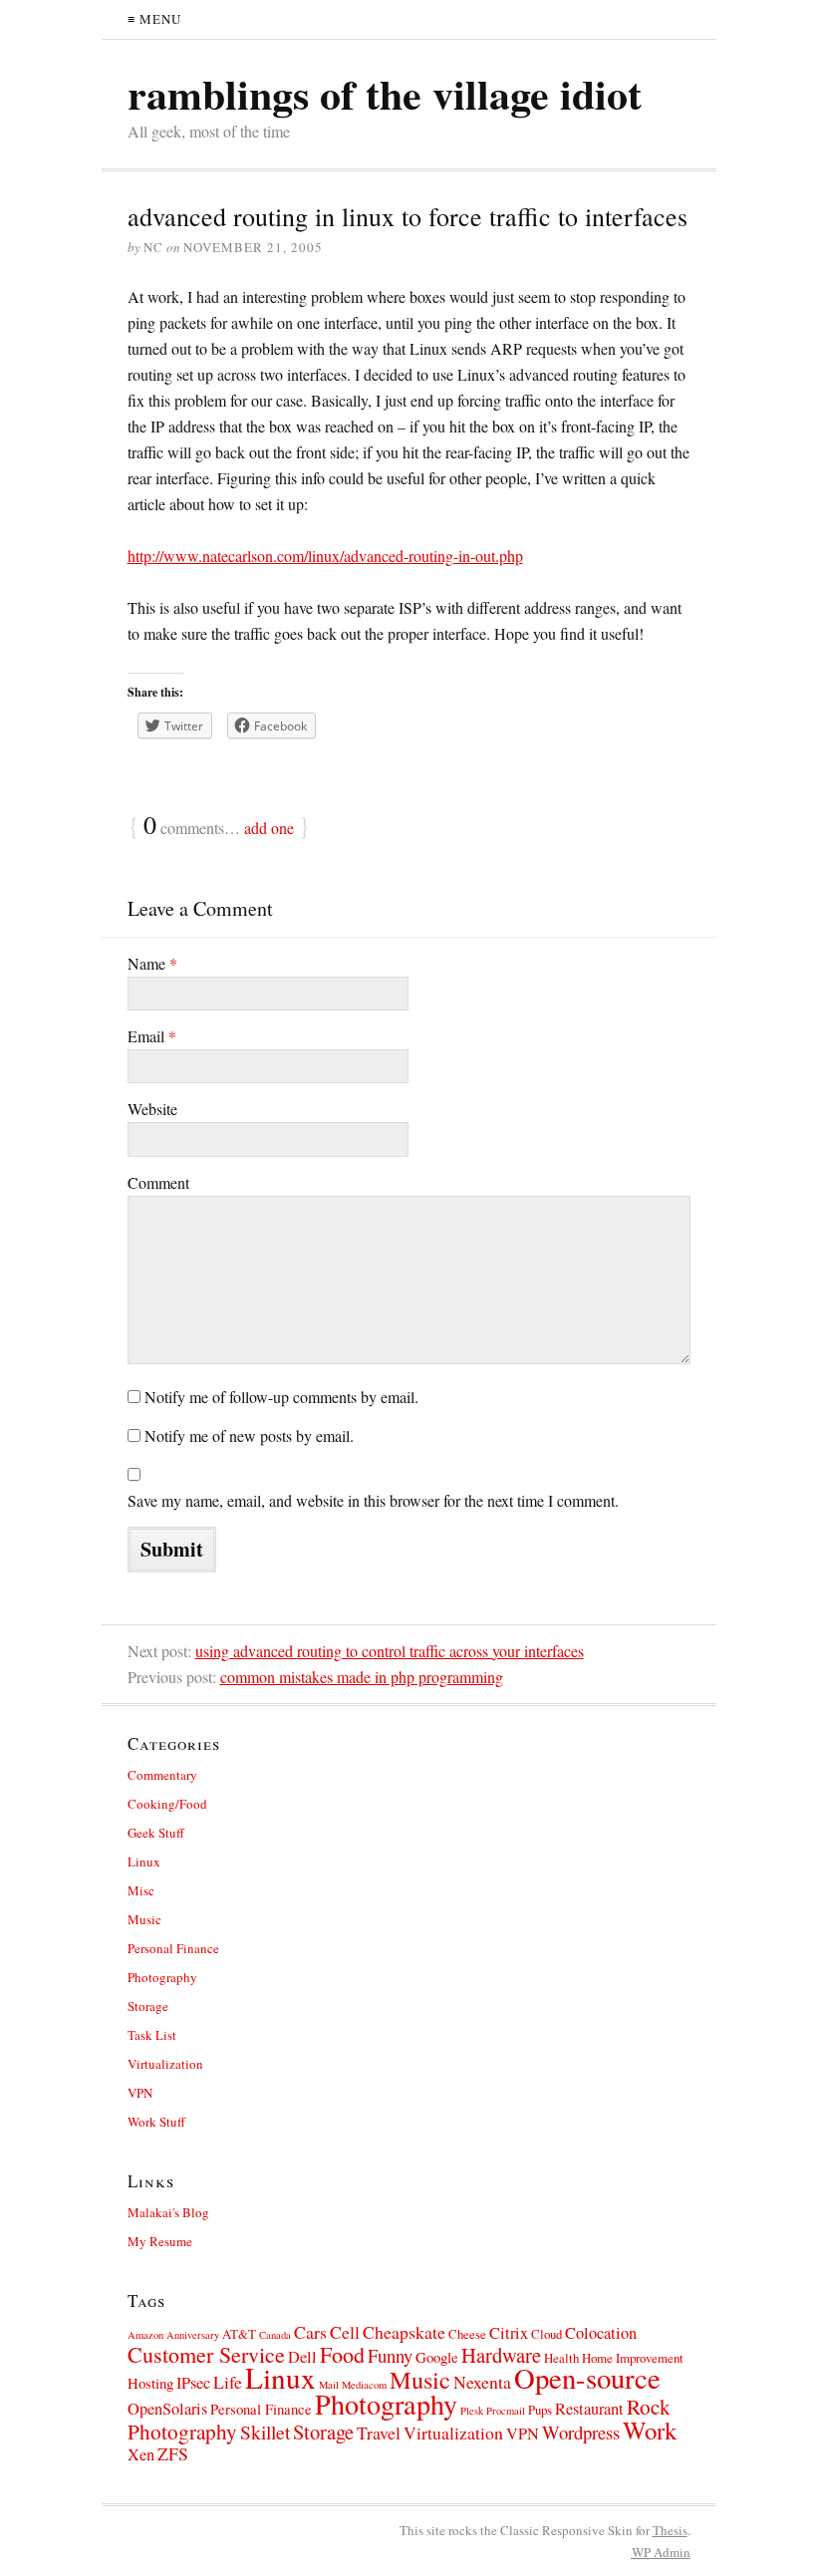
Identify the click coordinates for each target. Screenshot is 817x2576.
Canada (275, 2335)
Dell (302, 2357)
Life (228, 2382)
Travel (379, 2433)
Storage (148, 2006)
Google (437, 2357)
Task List (152, 2035)
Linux (144, 1861)
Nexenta (482, 2382)
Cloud (546, 2334)
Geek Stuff (156, 1833)
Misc (141, 1890)
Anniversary (193, 2335)
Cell (345, 2332)
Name (152, 963)
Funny (390, 2355)
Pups (540, 2410)
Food (342, 2354)
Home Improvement (633, 2358)
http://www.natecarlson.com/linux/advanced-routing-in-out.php (325, 556)
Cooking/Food (167, 1804)
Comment (158, 1182)
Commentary (162, 1775)
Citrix (509, 2333)
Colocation (601, 2333)
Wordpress (581, 2432)
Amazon (145, 2335)
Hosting (150, 2383)
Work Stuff (156, 2122)
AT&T (239, 2334)
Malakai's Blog (168, 2212)
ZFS (173, 2453)
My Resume (160, 2241)
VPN (140, 2093)
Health (561, 2358)
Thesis (670, 2530)
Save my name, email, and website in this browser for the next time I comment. (373, 1500)
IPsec (193, 2383)
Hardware (501, 2355)
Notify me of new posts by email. (249, 1435)
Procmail (506, 2411)
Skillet (265, 2432)
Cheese (467, 2334)
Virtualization (165, 2064)
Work (650, 2430)
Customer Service (206, 2354)
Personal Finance (173, 1948)
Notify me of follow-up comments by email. (281, 1397)
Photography (162, 1977)
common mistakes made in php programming (362, 1677)
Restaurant (589, 2409)
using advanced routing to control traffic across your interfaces (390, 1651)
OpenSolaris (167, 2409)
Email (152, 1036)
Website (152, 1109)
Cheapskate (404, 2332)
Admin (661, 2552)
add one (269, 828)
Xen (141, 2454)
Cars (310, 2332)
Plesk (472, 2411)
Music (144, 1919)
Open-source (587, 2378)
